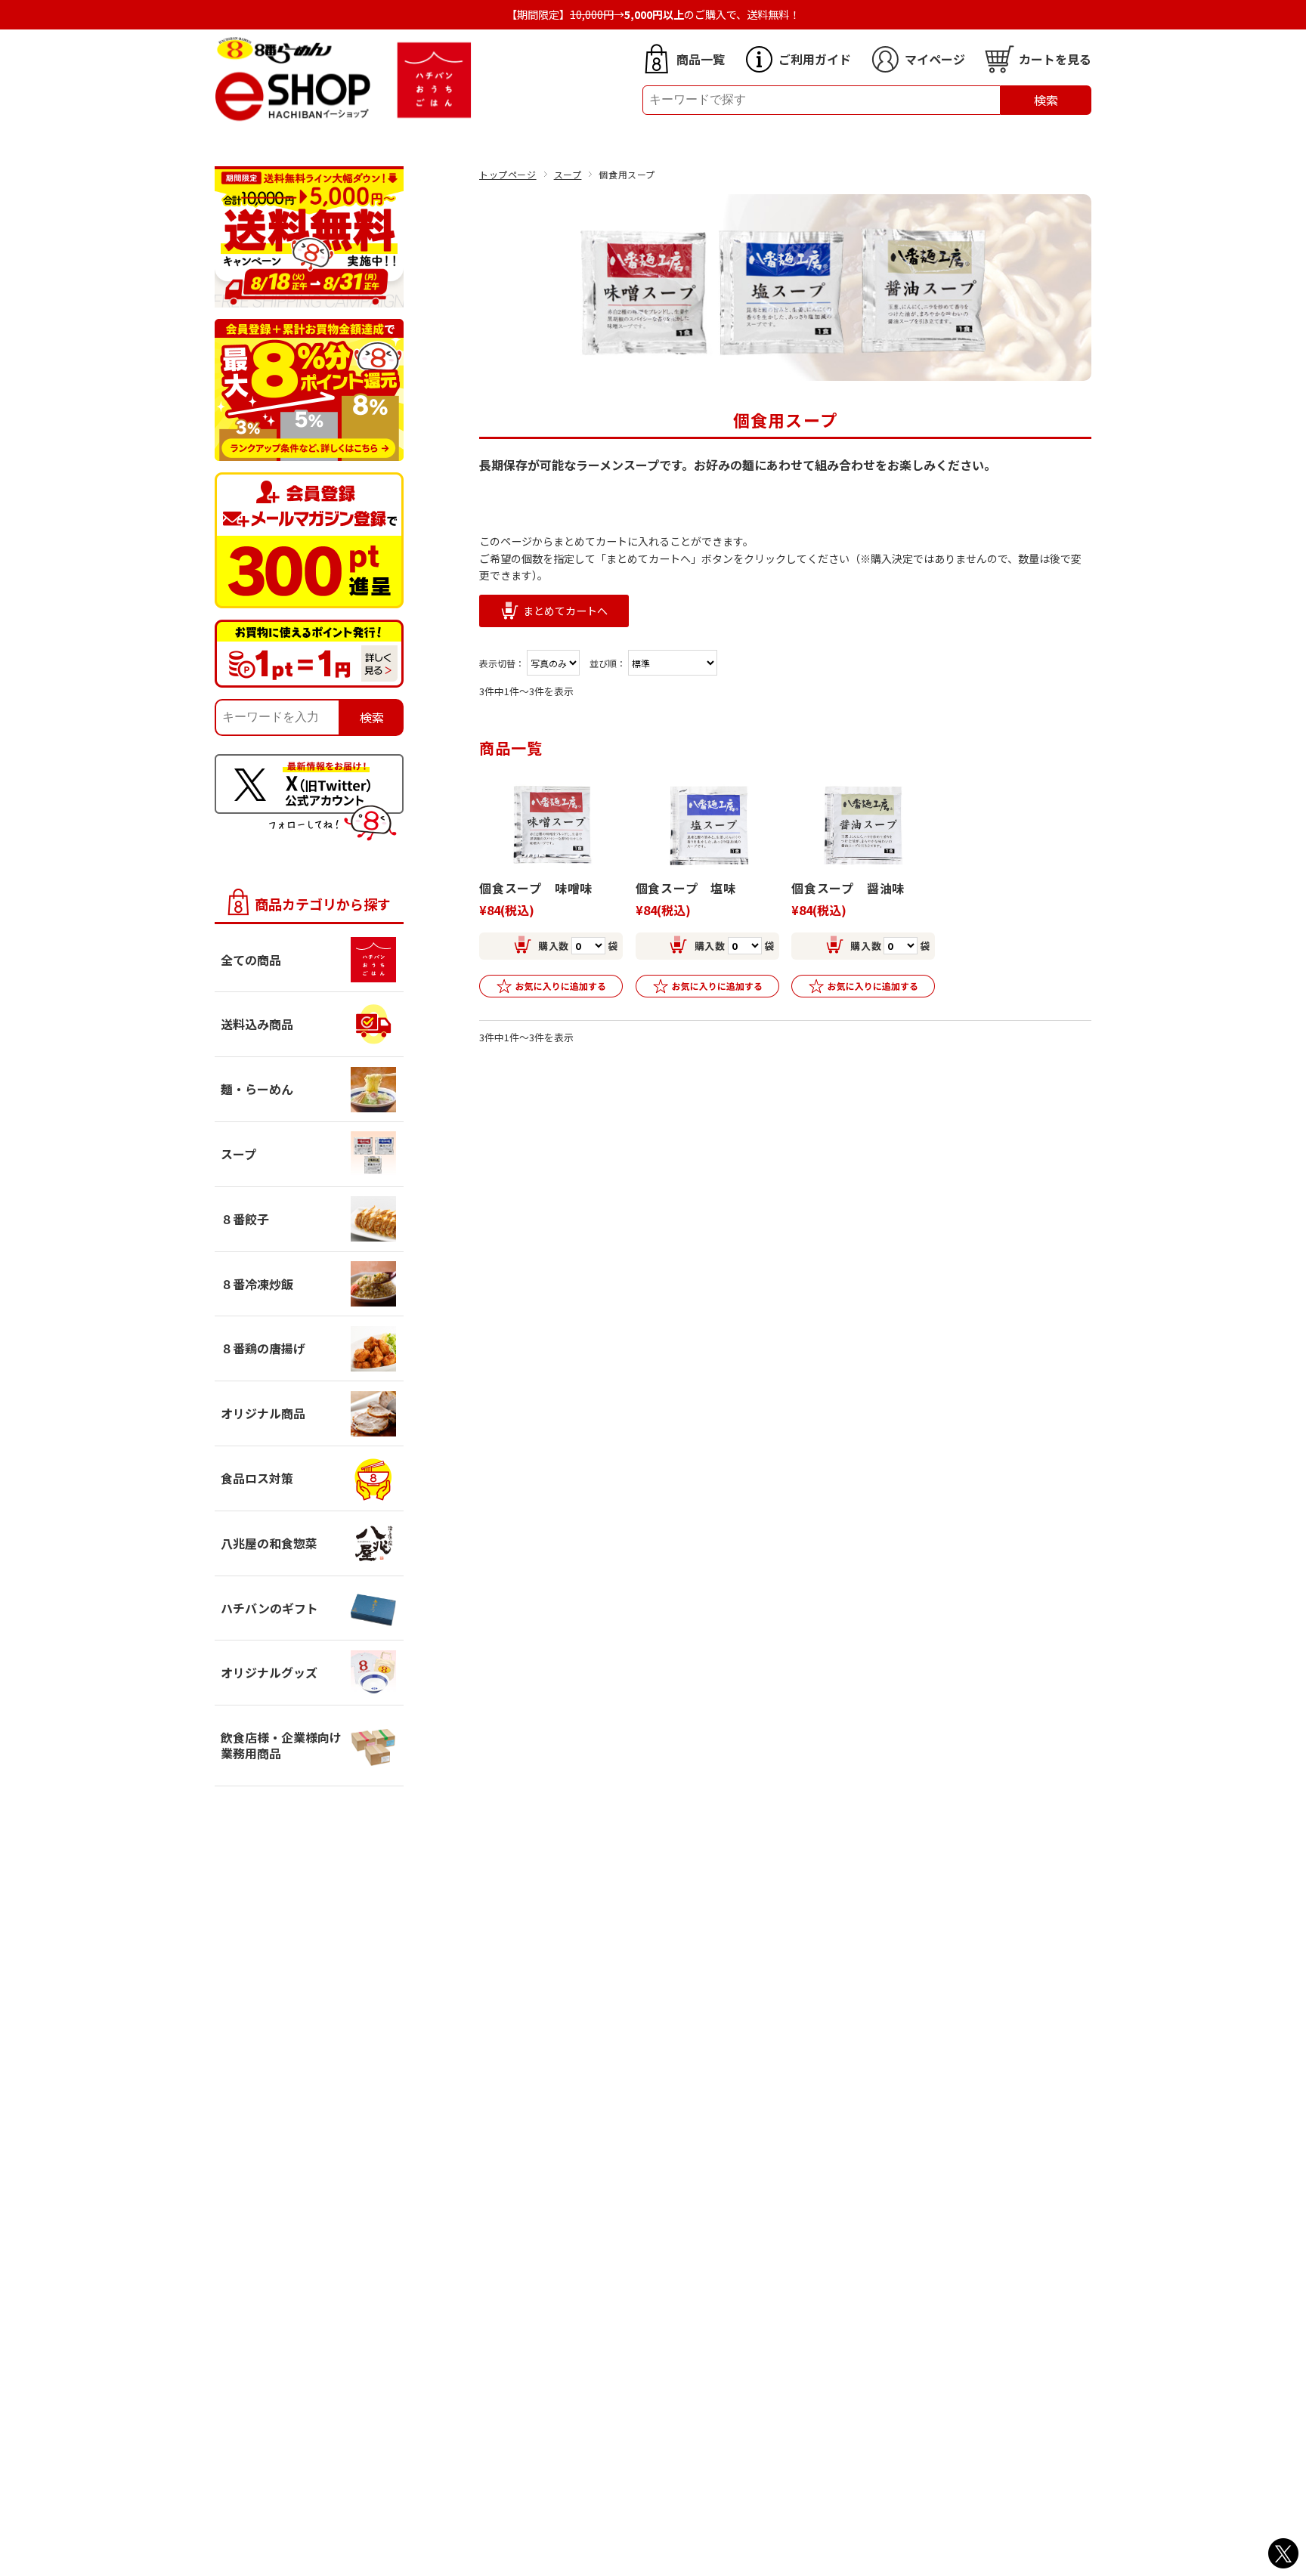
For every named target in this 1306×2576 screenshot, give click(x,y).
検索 (1046, 100)
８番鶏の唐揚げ (263, 1348)
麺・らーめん (257, 1089)
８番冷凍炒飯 (257, 1284)
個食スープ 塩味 (686, 888)
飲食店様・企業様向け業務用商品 (281, 1745)
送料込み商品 (257, 1024)
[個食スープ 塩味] (707, 825)
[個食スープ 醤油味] (863, 825)
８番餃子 (245, 1219)
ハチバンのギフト (269, 1608)
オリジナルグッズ (269, 1672)
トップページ (508, 174)
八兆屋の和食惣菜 (269, 1543)
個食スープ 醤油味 (848, 888)
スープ (568, 174)
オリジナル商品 (263, 1413)
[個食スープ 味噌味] (551, 825)
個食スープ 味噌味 (536, 888)
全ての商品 (251, 960)
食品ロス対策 (257, 1478)
